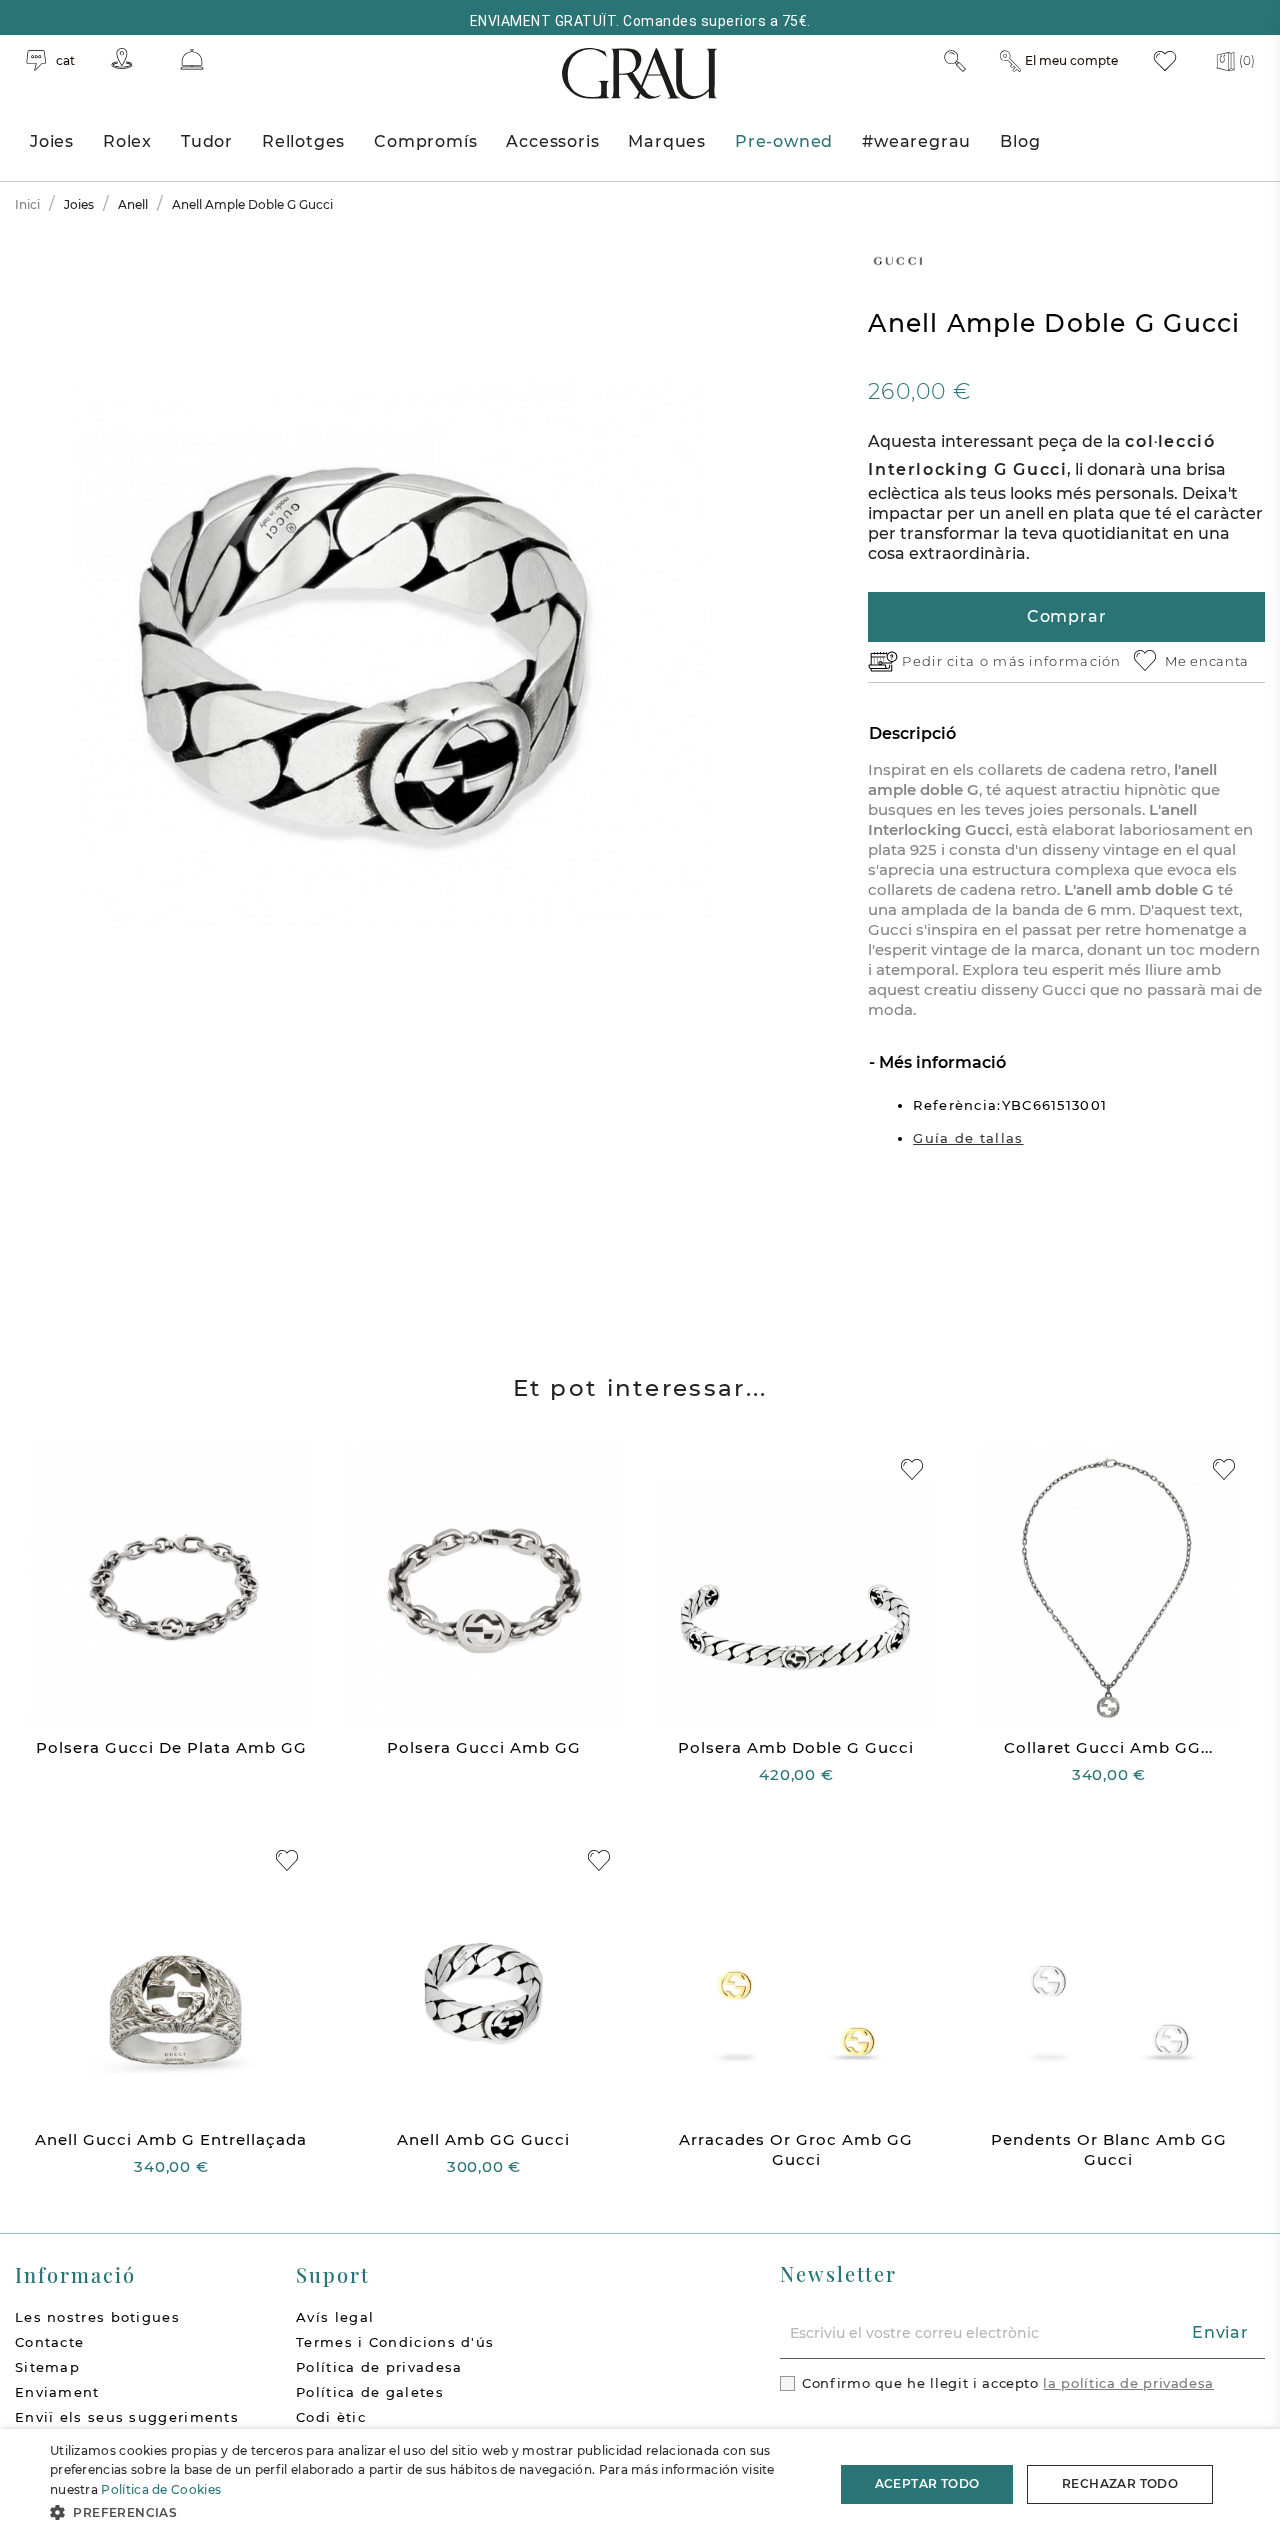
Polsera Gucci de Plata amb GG (171, 1747)
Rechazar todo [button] (1120, 2483)
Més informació (940, 1062)
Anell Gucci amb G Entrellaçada (171, 2139)
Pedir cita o (947, 661)
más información (1057, 661)
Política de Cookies (161, 2489)
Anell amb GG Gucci (483, 2139)
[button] (430, 2512)
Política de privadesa (379, 2367)
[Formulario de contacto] (192, 59)
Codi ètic (331, 2417)
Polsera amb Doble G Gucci (796, 1747)
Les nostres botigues (97, 2317)
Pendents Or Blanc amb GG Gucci (1109, 2149)
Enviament (57, 2392)
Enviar (1220, 2332)
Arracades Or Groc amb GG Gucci (796, 2149)
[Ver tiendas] (122, 58)
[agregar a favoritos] (912, 1469)
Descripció (912, 733)
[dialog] (640, 2484)
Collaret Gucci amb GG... (1108, 1747)
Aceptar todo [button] (927, 2483)
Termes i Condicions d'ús (395, 2342)
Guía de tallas (968, 1138)
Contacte (49, 2342)
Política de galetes (370, 2392)
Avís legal (335, 2317)
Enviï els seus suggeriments (127, 2417)
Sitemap (47, 2367)
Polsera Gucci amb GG (484, 1747)
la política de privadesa (1128, 2383)
